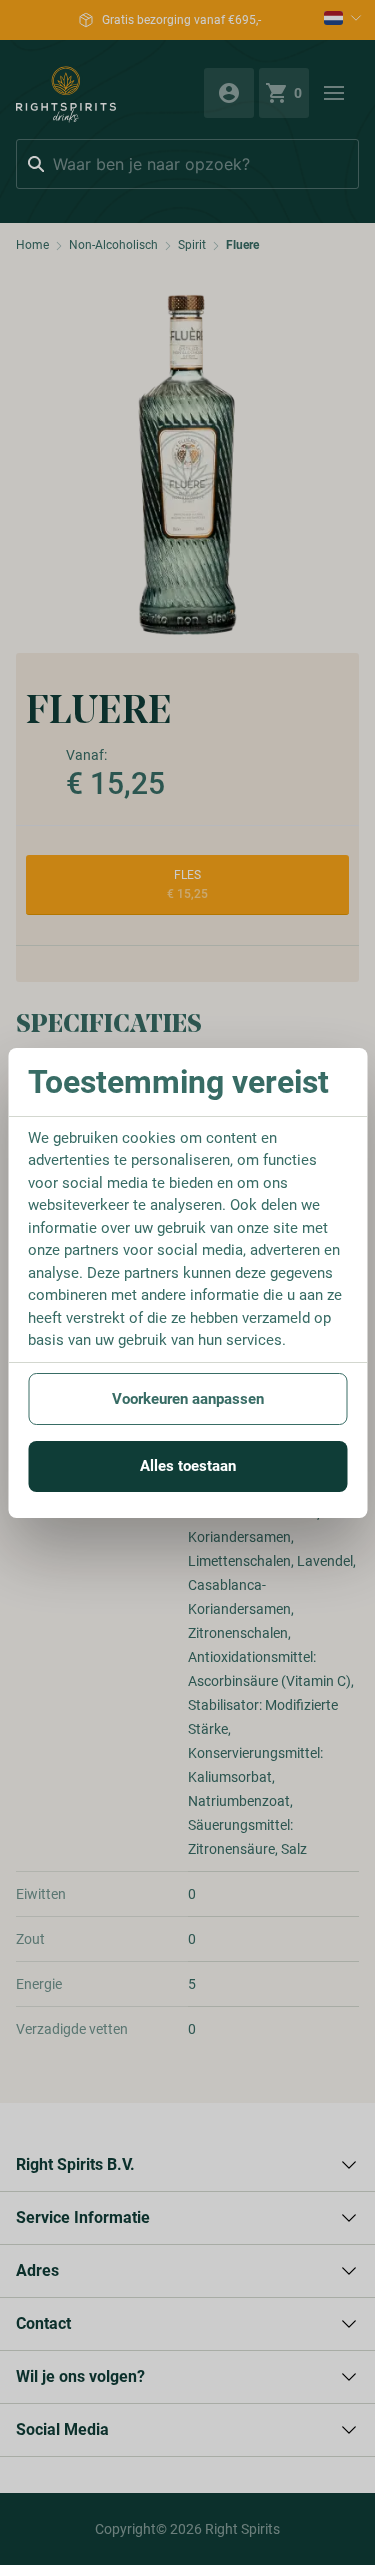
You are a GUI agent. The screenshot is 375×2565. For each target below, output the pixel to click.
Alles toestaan (188, 1466)
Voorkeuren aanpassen (188, 1399)
